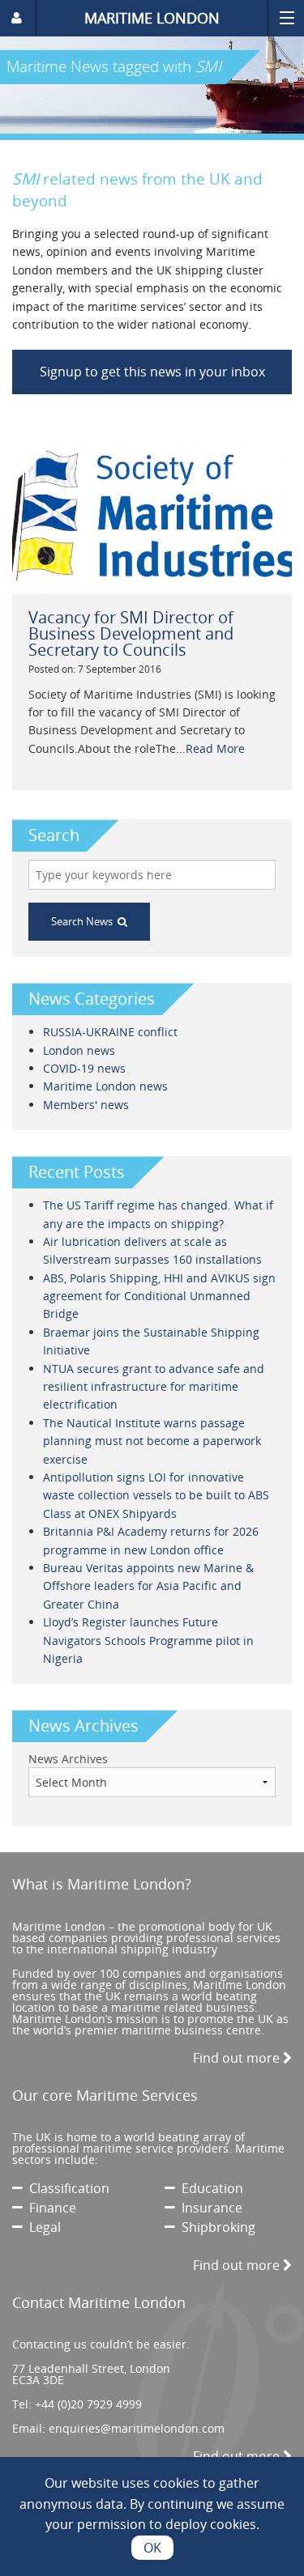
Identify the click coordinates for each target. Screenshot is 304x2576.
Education (209, 2188)
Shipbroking (215, 2227)
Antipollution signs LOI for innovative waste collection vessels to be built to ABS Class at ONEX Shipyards (156, 1495)
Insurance (209, 2208)
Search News (84, 921)
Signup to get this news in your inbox (152, 372)
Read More (215, 748)
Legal (42, 2227)
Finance (49, 2208)
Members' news (86, 1105)
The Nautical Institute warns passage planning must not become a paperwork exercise (152, 1441)
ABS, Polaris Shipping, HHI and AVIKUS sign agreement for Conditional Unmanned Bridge (159, 1296)
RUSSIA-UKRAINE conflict (110, 1032)
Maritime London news (105, 1086)
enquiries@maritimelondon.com (137, 2428)
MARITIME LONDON (152, 18)
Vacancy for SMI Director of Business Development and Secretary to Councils (131, 633)
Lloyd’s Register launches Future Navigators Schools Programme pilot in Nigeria (148, 1640)
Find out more (238, 2058)
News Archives (68, 1759)
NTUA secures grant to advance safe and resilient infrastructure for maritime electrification (154, 1387)
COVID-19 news (84, 1068)
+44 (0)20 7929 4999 (88, 2404)
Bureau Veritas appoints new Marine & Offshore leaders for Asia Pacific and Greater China (148, 1586)
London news (79, 1050)
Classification (66, 2188)
